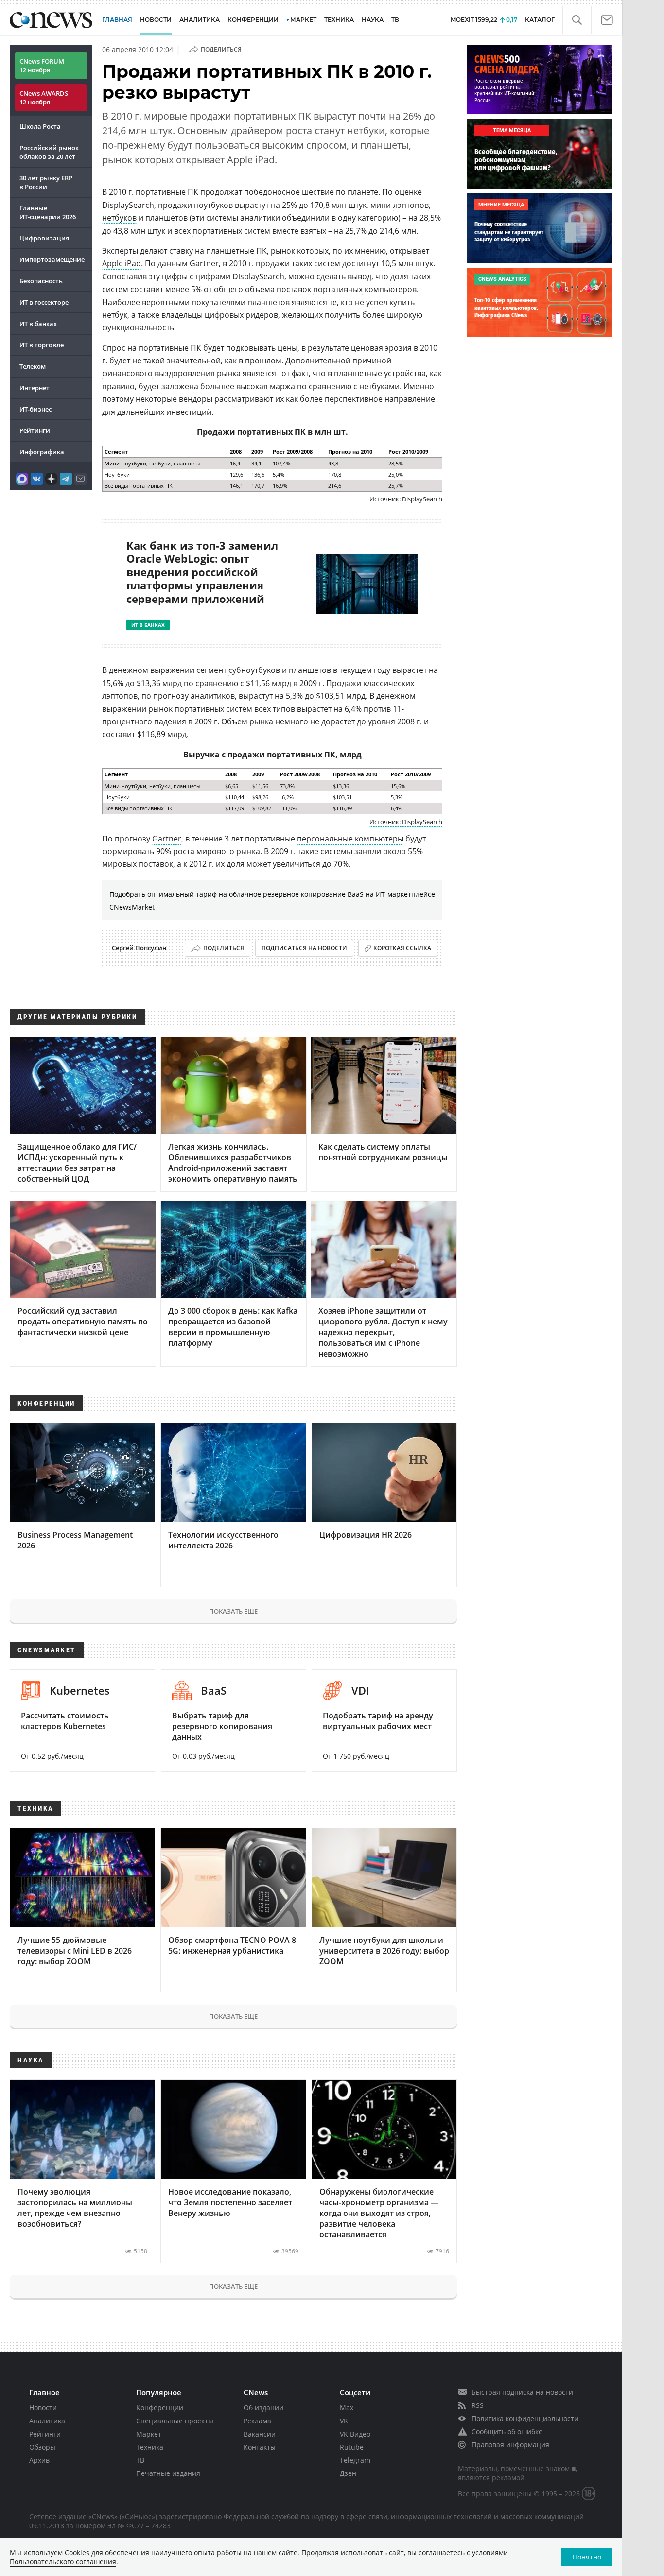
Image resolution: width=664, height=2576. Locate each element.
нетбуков (119, 218)
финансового (127, 373)
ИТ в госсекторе (44, 302)
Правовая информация (510, 2445)
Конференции (160, 2408)
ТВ (395, 20)
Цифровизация (44, 238)
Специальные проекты (175, 2421)
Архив (39, 2460)
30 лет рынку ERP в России (46, 182)
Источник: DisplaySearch (406, 822)
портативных (217, 231)
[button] (577, 20)
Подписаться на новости (304, 948)
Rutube (352, 2447)
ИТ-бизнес (35, 409)
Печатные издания (168, 2473)
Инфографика (42, 452)
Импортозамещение (52, 259)
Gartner (167, 839)
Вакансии (260, 2434)
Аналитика (200, 20)
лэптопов (411, 205)
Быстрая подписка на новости (522, 2392)
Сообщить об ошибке (507, 2431)
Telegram (355, 2460)
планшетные (358, 373)
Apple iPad (122, 263)
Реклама (257, 2421)
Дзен (348, 2473)
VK (344, 2421)
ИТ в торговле (42, 345)
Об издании (263, 2408)
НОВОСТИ (156, 20)
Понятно (587, 2557)
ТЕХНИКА (339, 20)
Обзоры (42, 2447)
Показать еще (233, 1611)
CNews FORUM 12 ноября (42, 66)
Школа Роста (40, 126)
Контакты (260, 2447)
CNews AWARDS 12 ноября (44, 98)
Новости (43, 2408)
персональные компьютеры (350, 839)
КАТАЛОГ (540, 20)
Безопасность (41, 281)
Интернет (35, 388)
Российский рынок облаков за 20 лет (49, 152)
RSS (478, 2405)
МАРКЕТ (303, 20)
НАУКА (373, 20)
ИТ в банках (38, 324)
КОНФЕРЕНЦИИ (253, 20)
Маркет (149, 2434)
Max (347, 2408)
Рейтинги (35, 430)
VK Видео (355, 2434)
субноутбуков (254, 670)
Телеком (33, 366)
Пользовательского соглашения (63, 2562)
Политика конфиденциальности (525, 2418)
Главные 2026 (48, 212)
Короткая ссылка (402, 948)
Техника (150, 2447)
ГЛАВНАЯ (117, 20)
